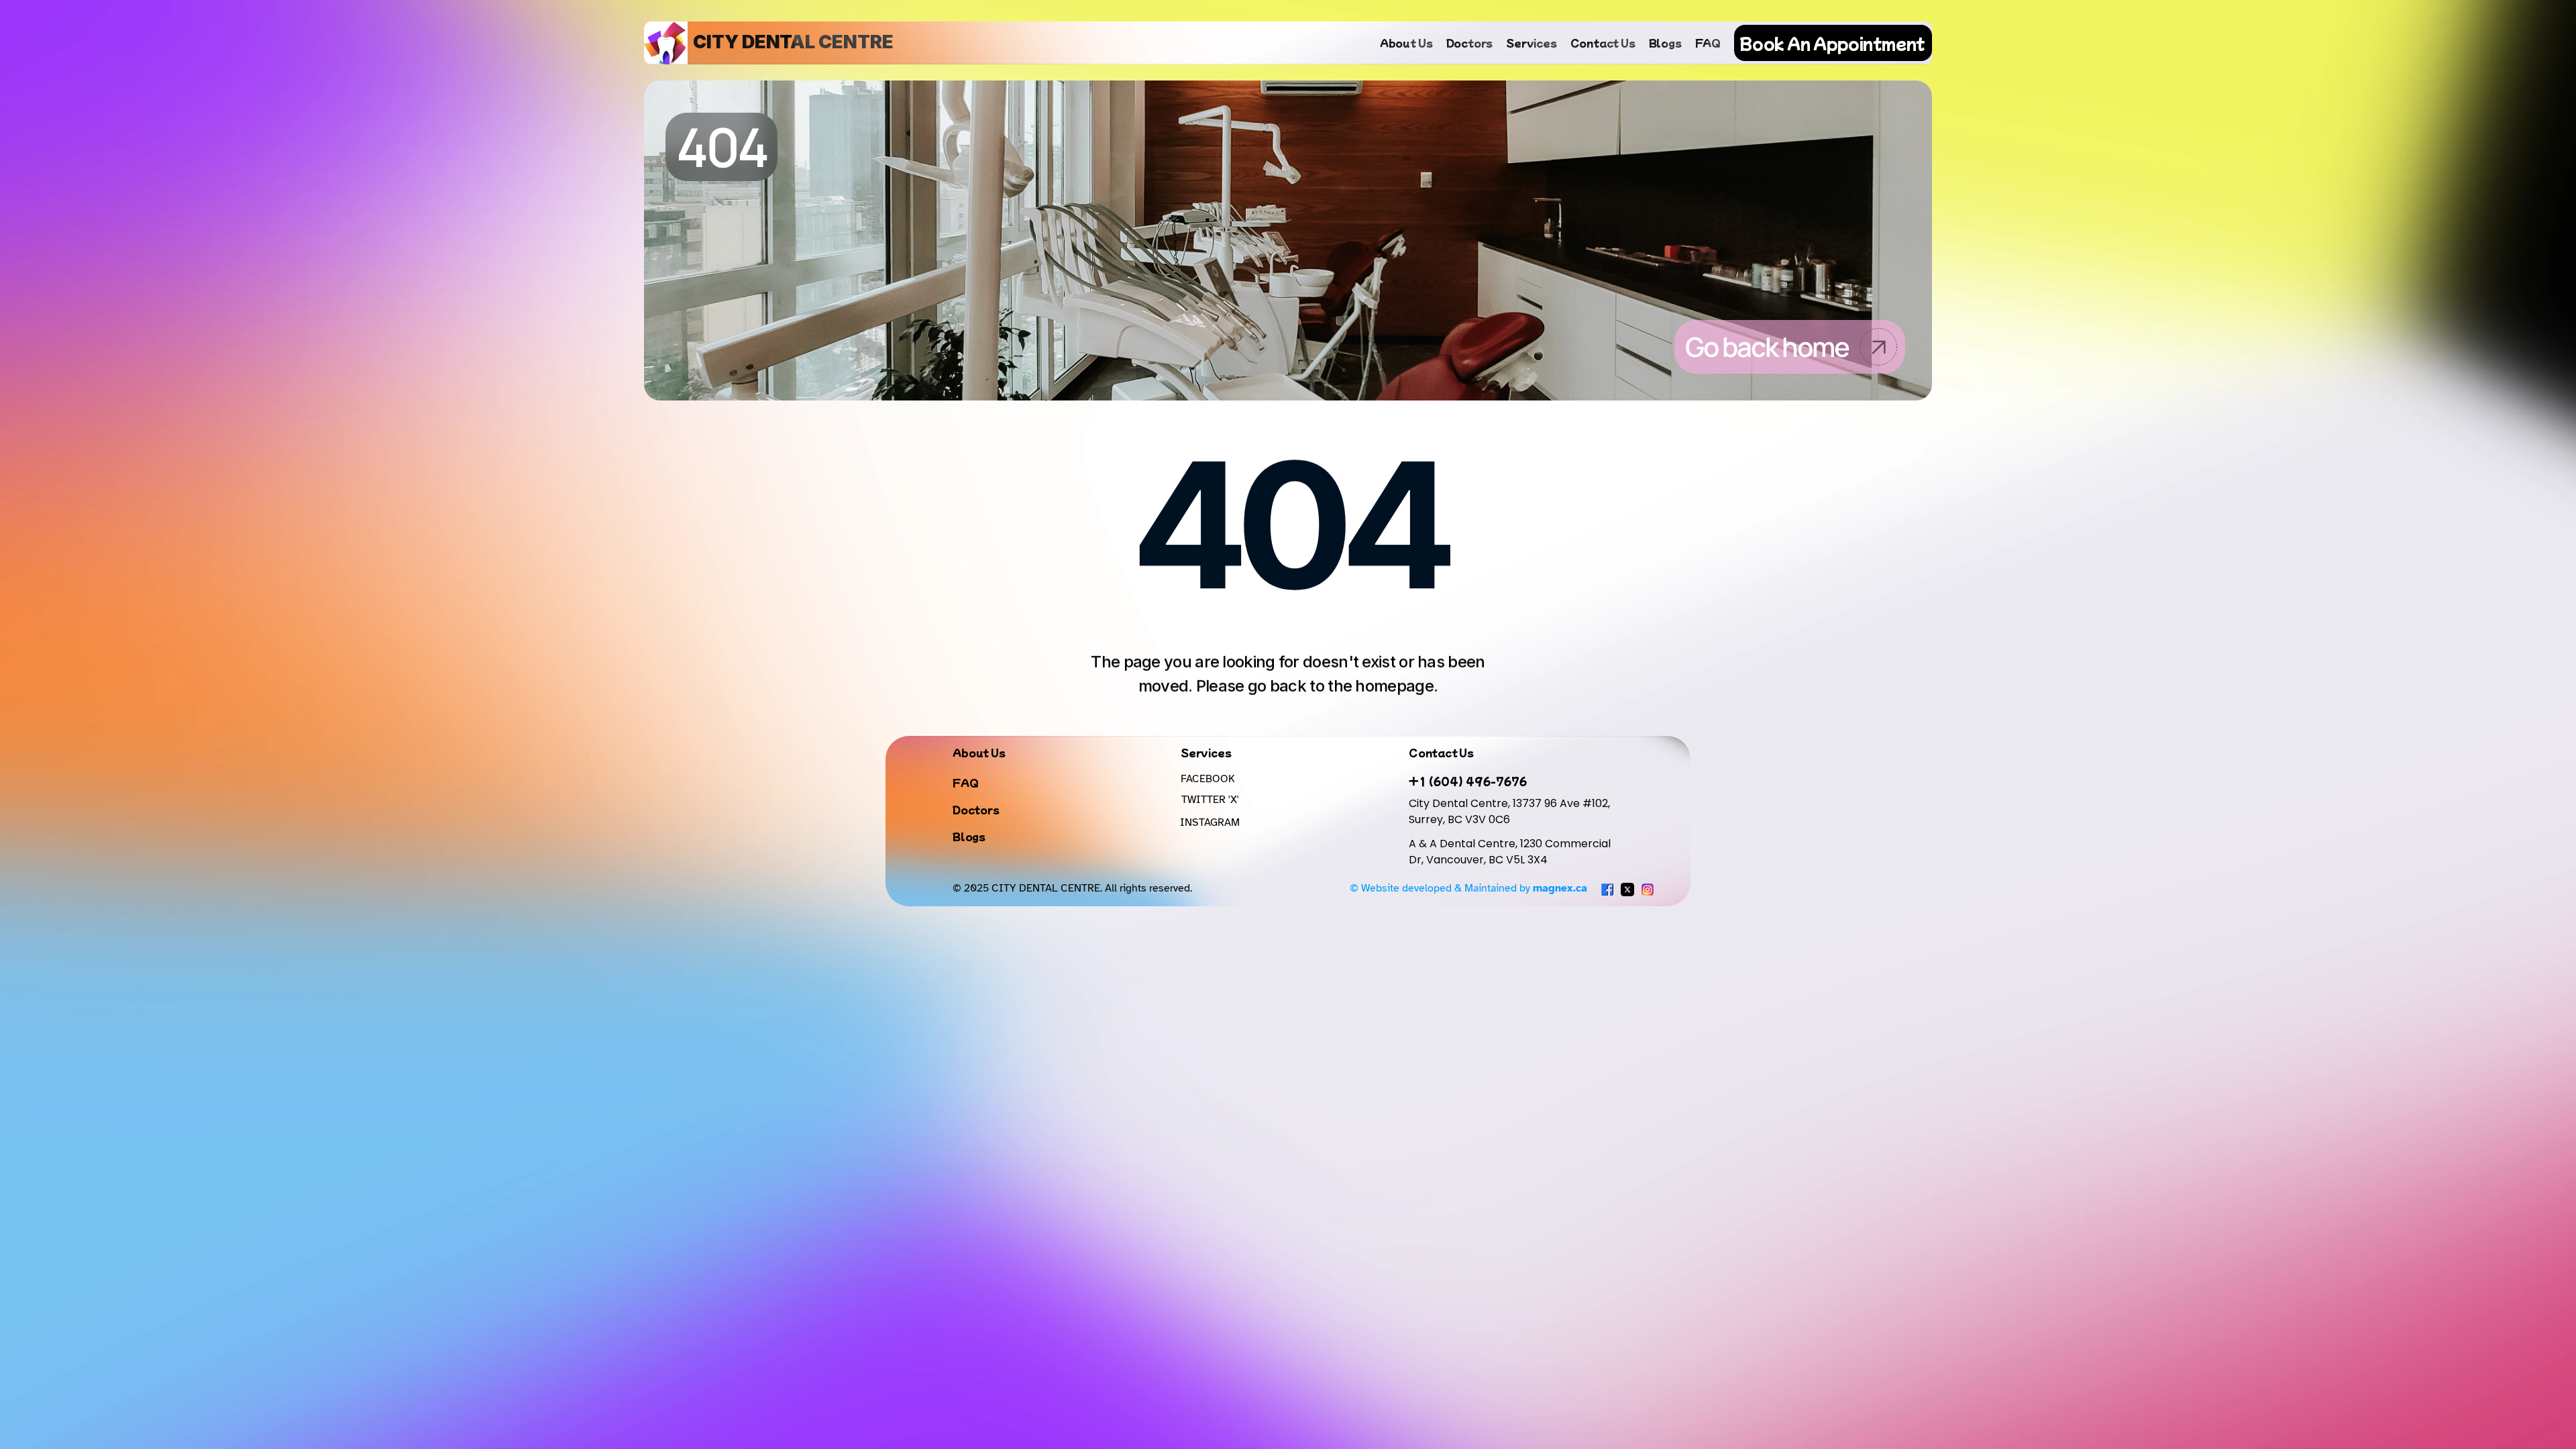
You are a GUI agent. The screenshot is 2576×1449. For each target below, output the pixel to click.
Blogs (1665, 43)
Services (1531, 43)
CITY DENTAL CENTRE (793, 42)
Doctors (1470, 43)
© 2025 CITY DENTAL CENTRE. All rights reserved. (1072, 888)
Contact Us (1603, 43)
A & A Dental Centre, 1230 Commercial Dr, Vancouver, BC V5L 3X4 (1511, 852)
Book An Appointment (1832, 43)
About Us (1406, 43)
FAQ (1708, 43)
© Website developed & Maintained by (1468, 888)
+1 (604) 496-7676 (1468, 781)
